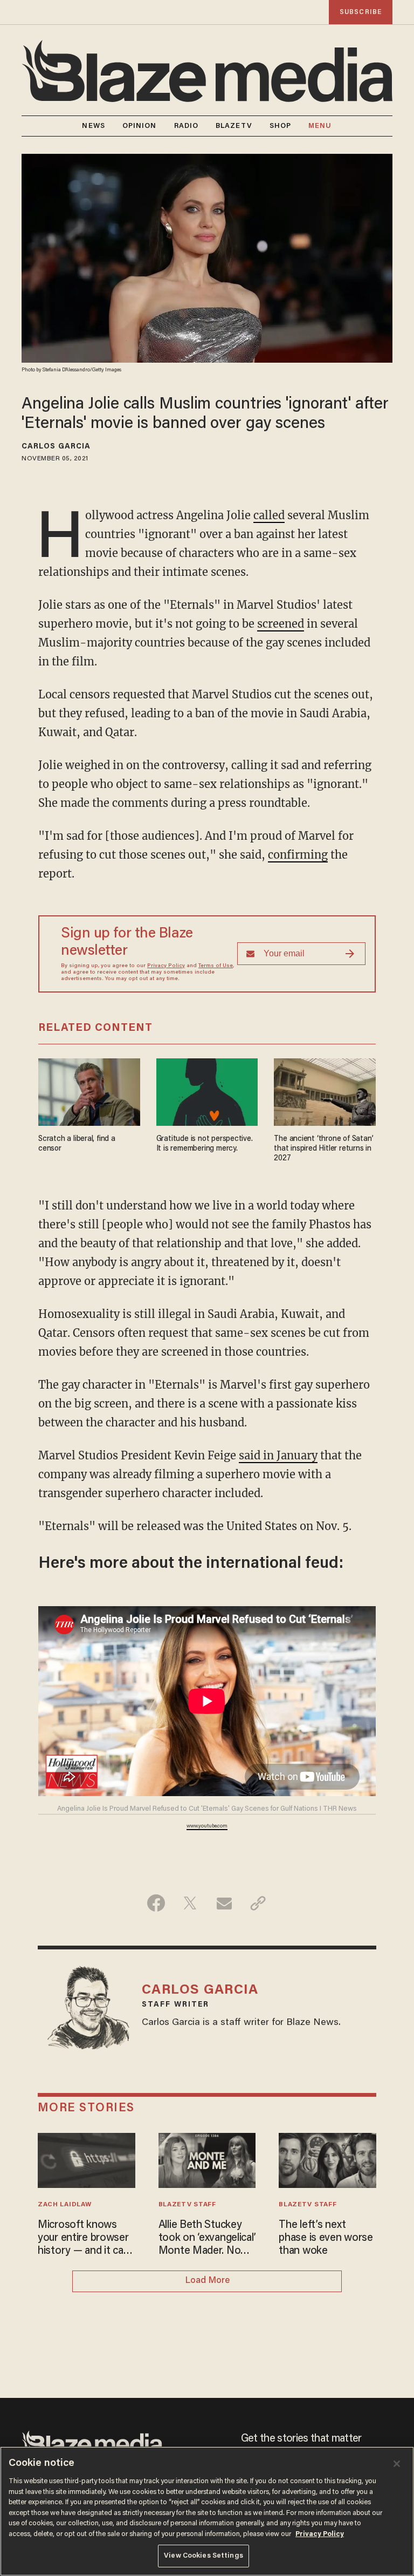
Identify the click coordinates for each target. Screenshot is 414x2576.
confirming (298, 855)
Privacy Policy (166, 966)
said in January (278, 1455)
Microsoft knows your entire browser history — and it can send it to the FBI (83, 2239)
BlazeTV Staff (187, 2205)
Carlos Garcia (56, 447)
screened (281, 624)
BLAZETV (234, 126)
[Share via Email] (224, 1903)
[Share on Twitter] (190, 1903)
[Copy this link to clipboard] (258, 1903)
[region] (207, 2511)
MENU (320, 126)
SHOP (280, 126)
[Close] (397, 2464)
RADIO (187, 126)
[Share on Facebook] (156, 1903)
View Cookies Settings (203, 2556)
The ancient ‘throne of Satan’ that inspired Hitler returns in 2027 (323, 1149)
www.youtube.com (207, 1826)
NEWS (93, 126)
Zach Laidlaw (64, 2205)
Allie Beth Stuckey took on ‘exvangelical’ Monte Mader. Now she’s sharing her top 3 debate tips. (207, 2239)
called (269, 515)
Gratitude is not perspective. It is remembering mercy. (205, 1144)
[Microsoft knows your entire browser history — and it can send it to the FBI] (87, 2159)
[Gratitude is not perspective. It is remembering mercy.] (207, 1090)
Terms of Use (216, 966)
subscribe (361, 12)
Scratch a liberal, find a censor (77, 1144)
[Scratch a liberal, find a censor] (89, 1090)
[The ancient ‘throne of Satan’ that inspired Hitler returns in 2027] (325, 1090)
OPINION (140, 126)
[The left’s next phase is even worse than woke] (327, 2159)
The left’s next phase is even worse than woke (326, 2238)
